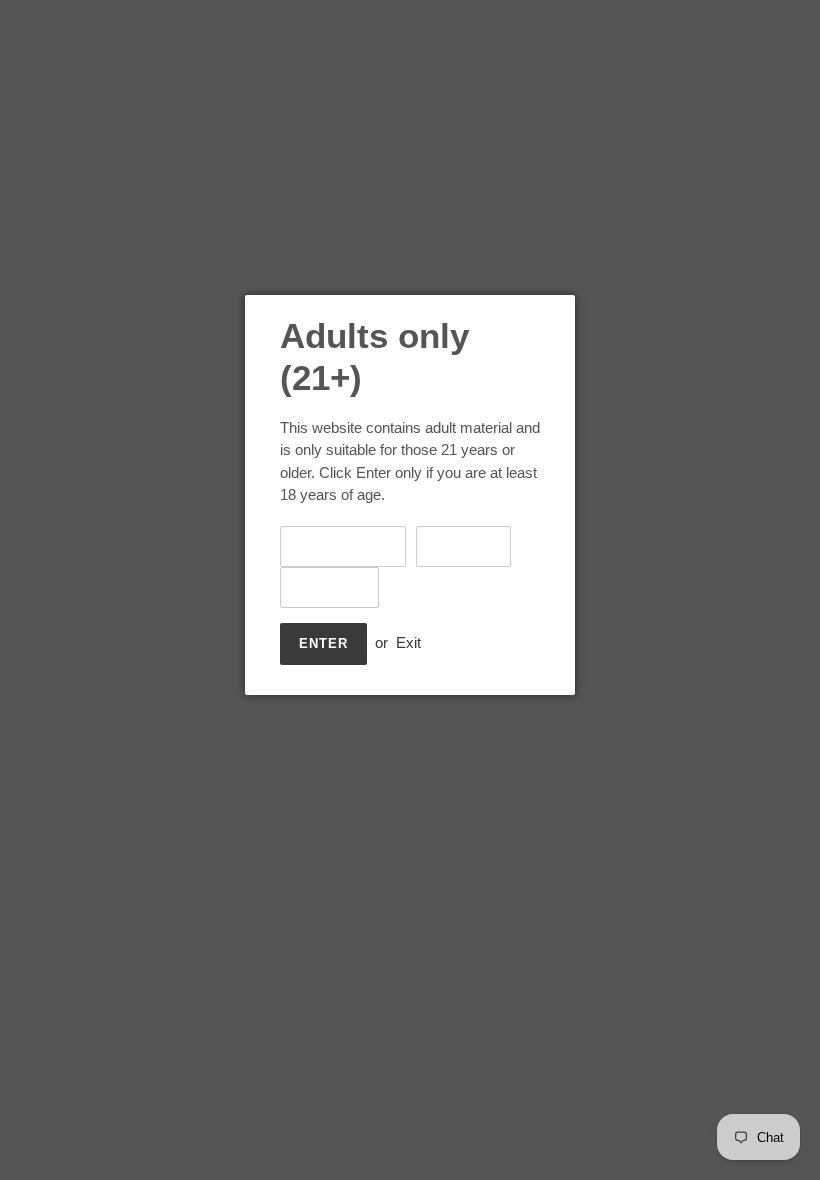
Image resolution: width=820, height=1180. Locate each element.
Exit (408, 642)
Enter (323, 643)
